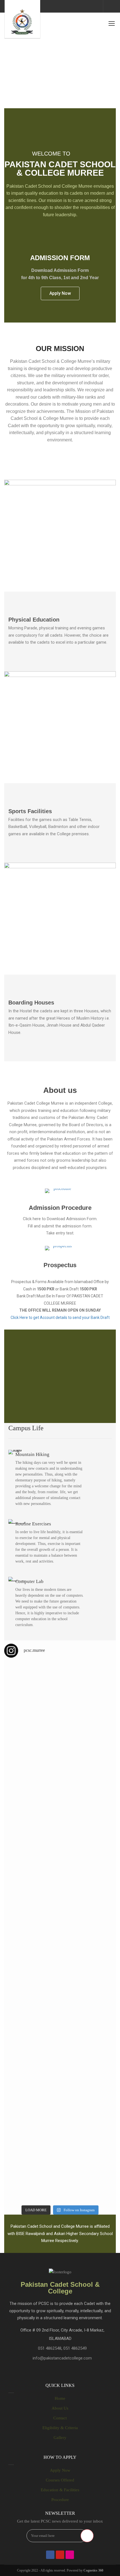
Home (60, 2398)
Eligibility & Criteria (60, 2428)
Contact (60, 2418)
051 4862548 (50, 2348)
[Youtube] (60, 2555)
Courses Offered (60, 2480)
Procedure (60, 2500)
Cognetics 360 (93, 2570)
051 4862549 (75, 2348)
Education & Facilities (60, 2490)
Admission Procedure (60, 1208)
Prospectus (60, 1265)
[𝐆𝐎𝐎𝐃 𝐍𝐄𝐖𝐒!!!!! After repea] (32, 1792)
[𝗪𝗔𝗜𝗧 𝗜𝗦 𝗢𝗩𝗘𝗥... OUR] (32, 2176)
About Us (60, 2408)
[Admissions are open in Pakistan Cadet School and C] (32, 1700)
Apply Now (60, 2470)
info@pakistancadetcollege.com (62, 2358)
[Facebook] (50, 2555)
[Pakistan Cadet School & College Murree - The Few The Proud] (22, 19)
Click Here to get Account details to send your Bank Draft (60, 1318)
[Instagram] (70, 2555)
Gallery (60, 2438)
